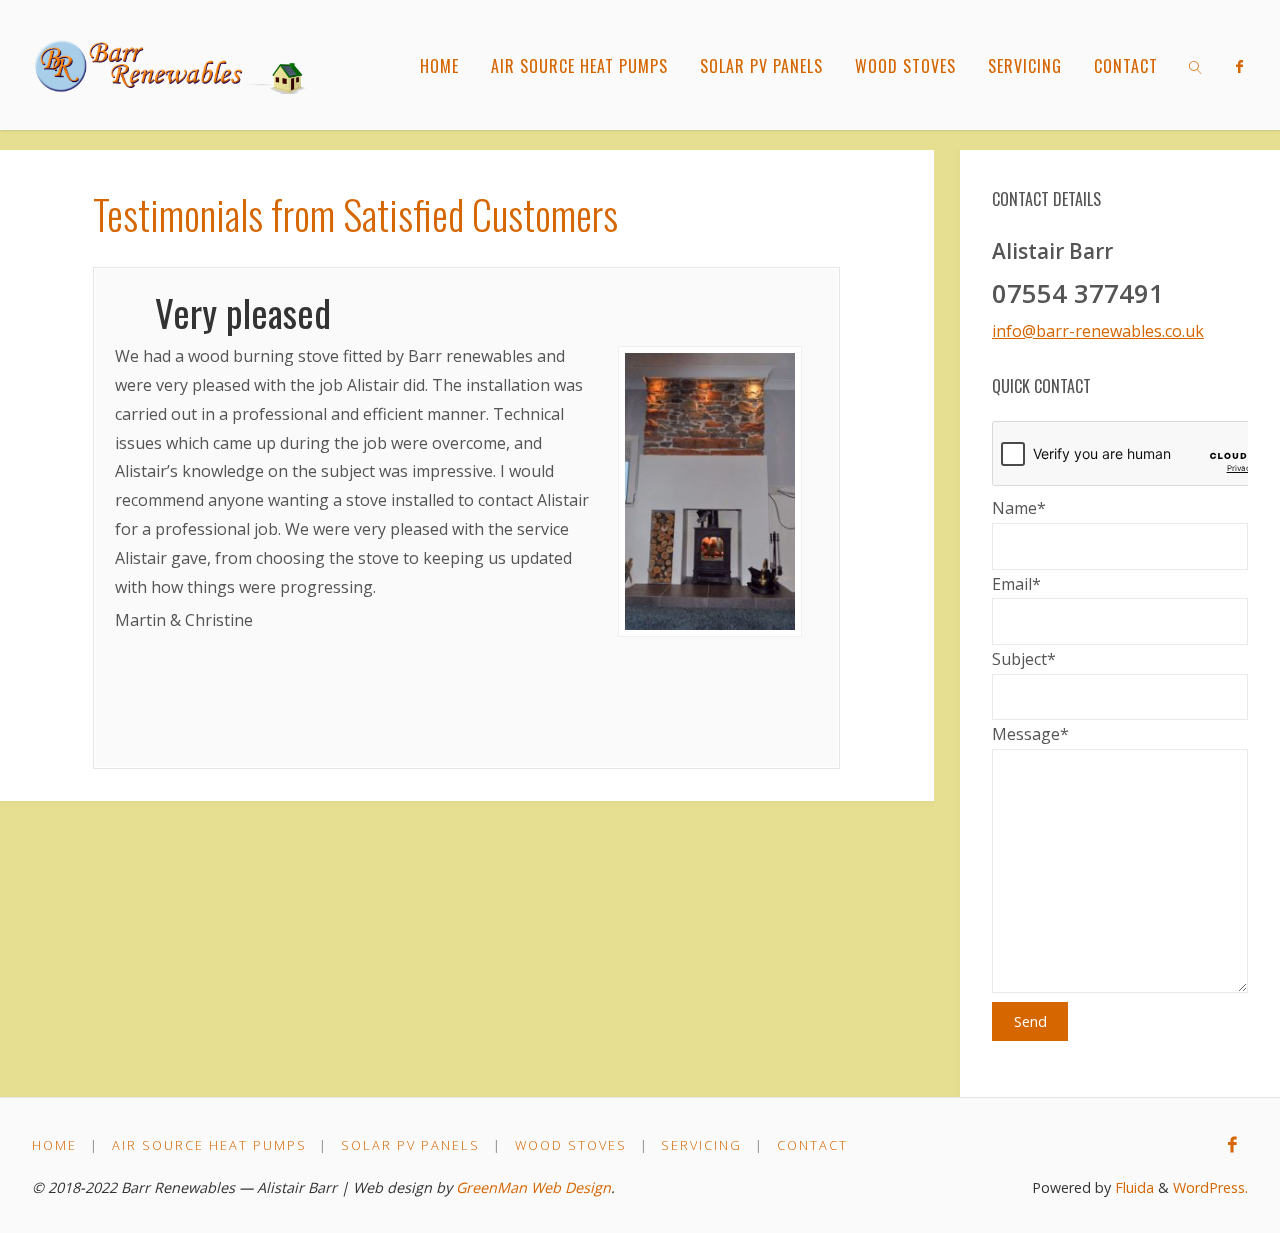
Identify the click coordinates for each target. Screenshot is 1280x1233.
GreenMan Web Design (533, 1187)
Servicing (701, 1145)
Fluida (1132, 1187)
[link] (1195, 65)
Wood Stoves (571, 1145)
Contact (812, 1145)
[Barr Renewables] (175, 65)
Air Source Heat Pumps (209, 1145)
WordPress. (1210, 1187)
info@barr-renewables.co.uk (1098, 331)
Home (54, 1145)
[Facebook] (1239, 66)
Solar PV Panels (410, 1145)
